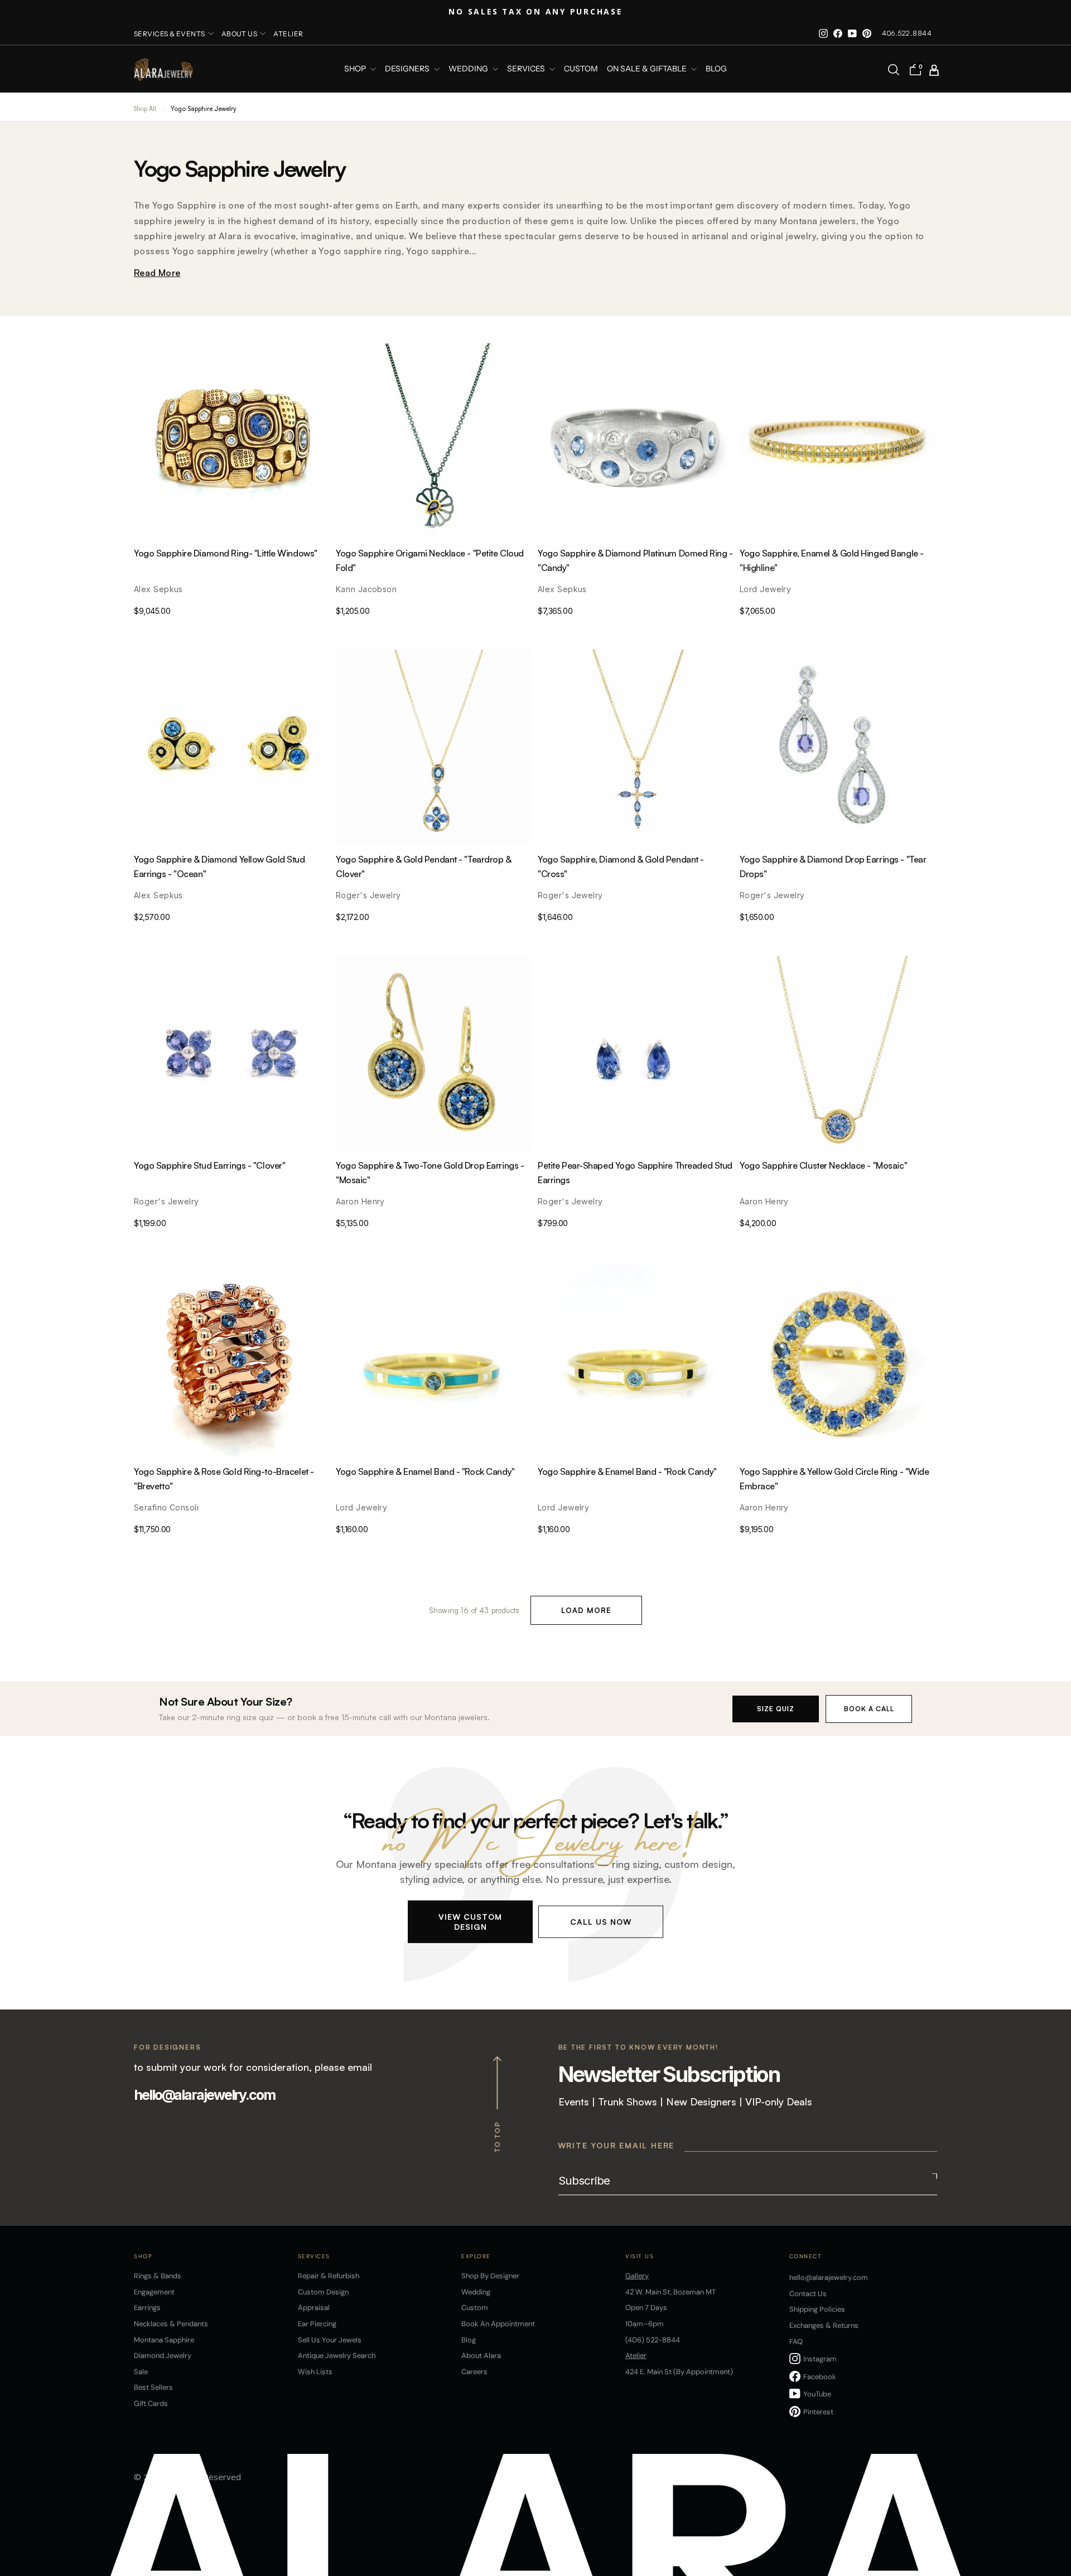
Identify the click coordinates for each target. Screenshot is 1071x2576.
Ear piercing (317, 2324)
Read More (157, 273)
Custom (475, 2308)
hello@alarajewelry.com (204, 2095)
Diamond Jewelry (163, 2355)
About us (240, 34)
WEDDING (469, 69)
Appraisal (314, 2308)
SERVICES (527, 69)
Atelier (288, 34)
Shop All (145, 109)
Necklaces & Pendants (171, 2324)
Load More (586, 1610)
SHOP (356, 69)
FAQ (796, 2342)
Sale (141, 2372)
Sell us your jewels (330, 2340)
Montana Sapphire (164, 2340)
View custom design (470, 1921)
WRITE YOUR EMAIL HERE (616, 2145)
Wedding (476, 2292)
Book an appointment (498, 2324)
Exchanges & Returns (824, 2325)
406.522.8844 (907, 33)
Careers (474, 2372)
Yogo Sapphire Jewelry (203, 109)
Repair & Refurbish (329, 2276)
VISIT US (640, 2256)
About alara (481, 2355)
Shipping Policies (817, 2309)
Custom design (323, 2292)
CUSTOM (581, 69)
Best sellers (153, 2387)
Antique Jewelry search (337, 2355)
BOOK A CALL (869, 1709)
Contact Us (808, 2294)
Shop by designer (490, 2276)
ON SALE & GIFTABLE (648, 69)
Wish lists (315, 2372)
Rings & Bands (158, 2276)
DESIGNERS (408, 69)
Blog (716, 69)
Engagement (154, 2292)
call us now (601, 1921)
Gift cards (151, 2403)
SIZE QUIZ (776, 1709)
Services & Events (170, 34)
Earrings (147, 2308)
